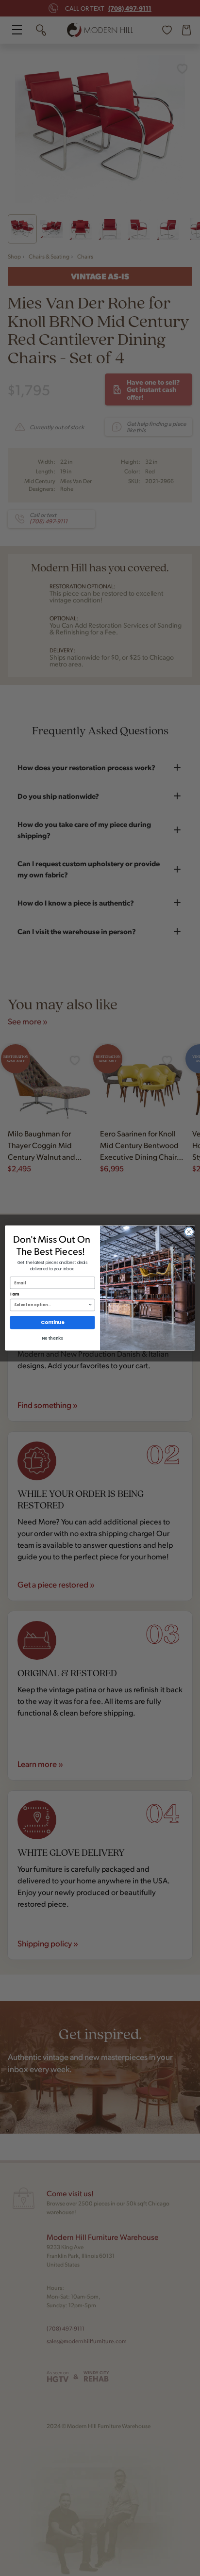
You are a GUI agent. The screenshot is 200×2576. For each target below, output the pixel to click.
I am (15, 1295)
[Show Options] (90, 1305)
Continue (52, 1323)
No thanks (52, 1339)
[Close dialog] (189, 1232)
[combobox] (51, 1305)
